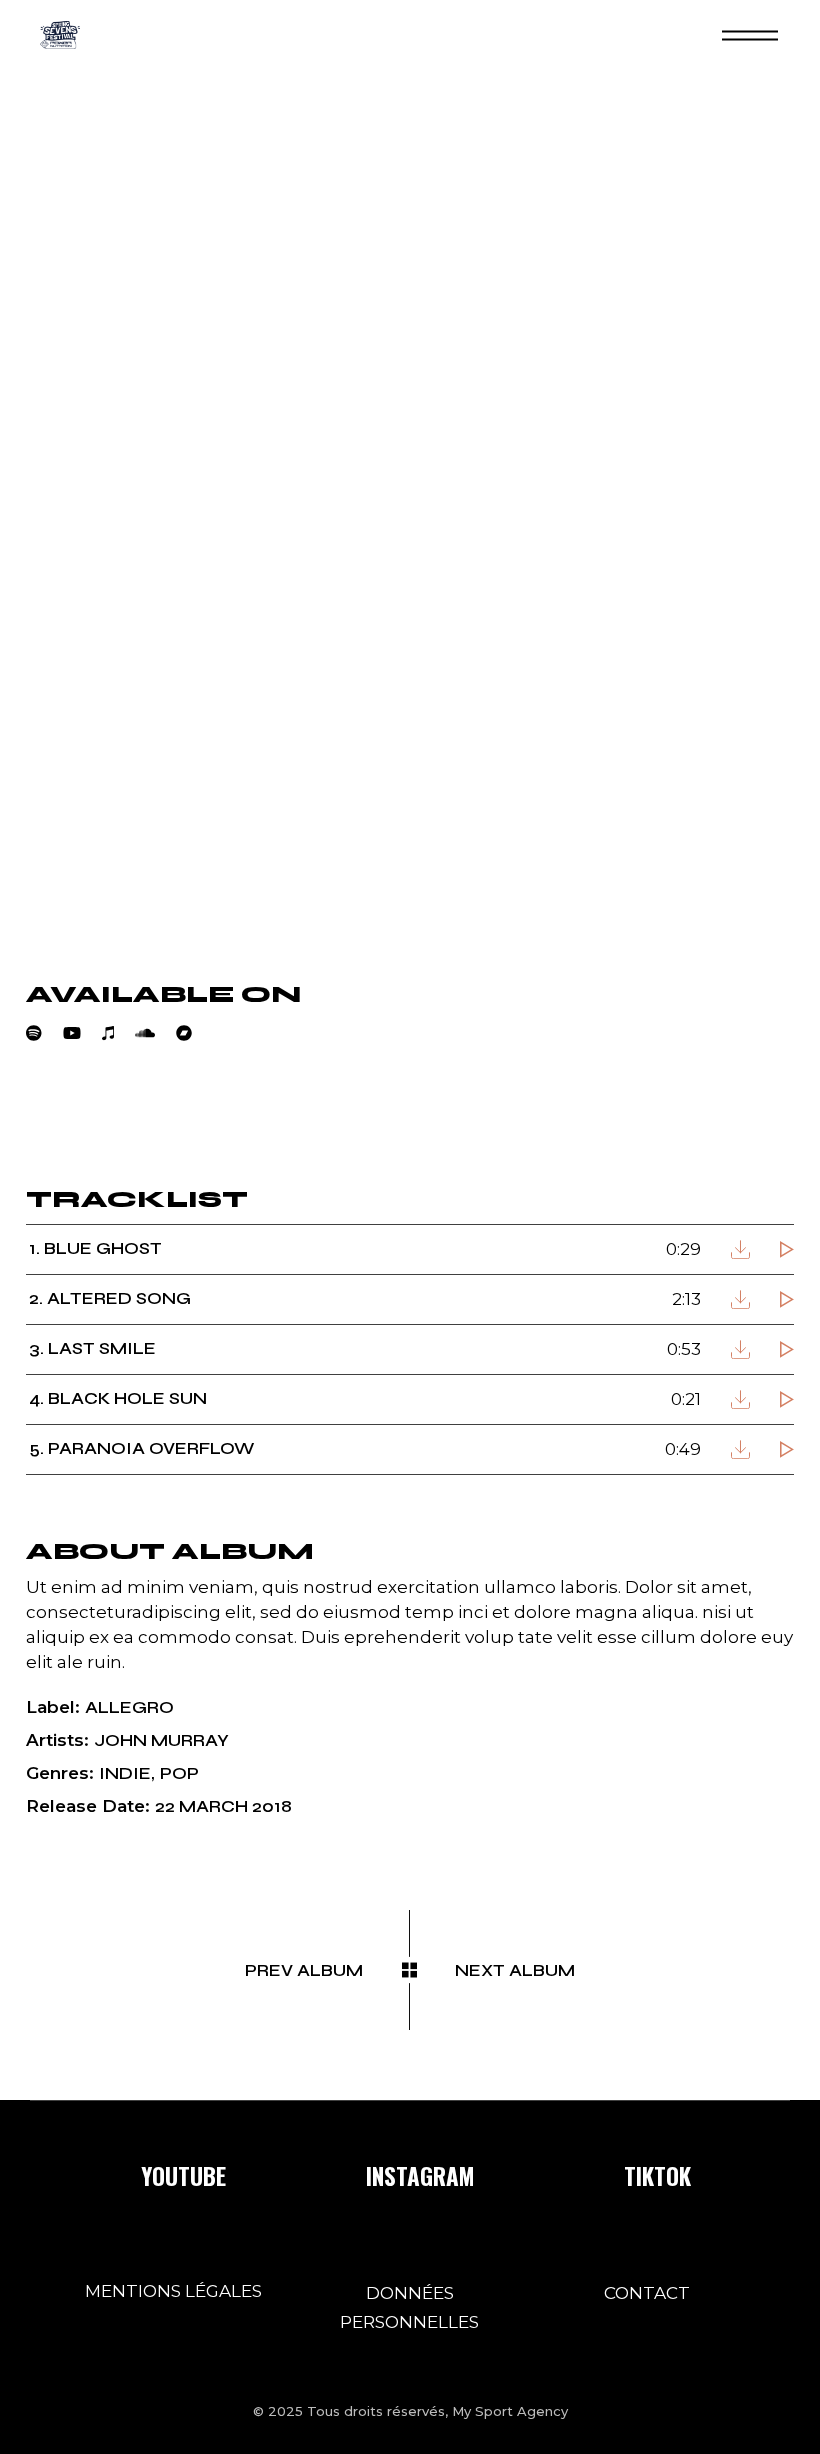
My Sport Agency (510, 2411)
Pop (179, 1773)
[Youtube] (82, 1033)
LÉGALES (223, 2291)
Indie (125, 1773)
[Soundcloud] (155, 1033)
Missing (132, 1116)
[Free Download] (740, 1249)
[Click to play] (787, 1249)
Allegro (129, 1707)
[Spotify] (44, 1033)
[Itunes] (118, 1033)
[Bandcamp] (194, 1033)
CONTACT (647, 2293)
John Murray (161, 1740)
